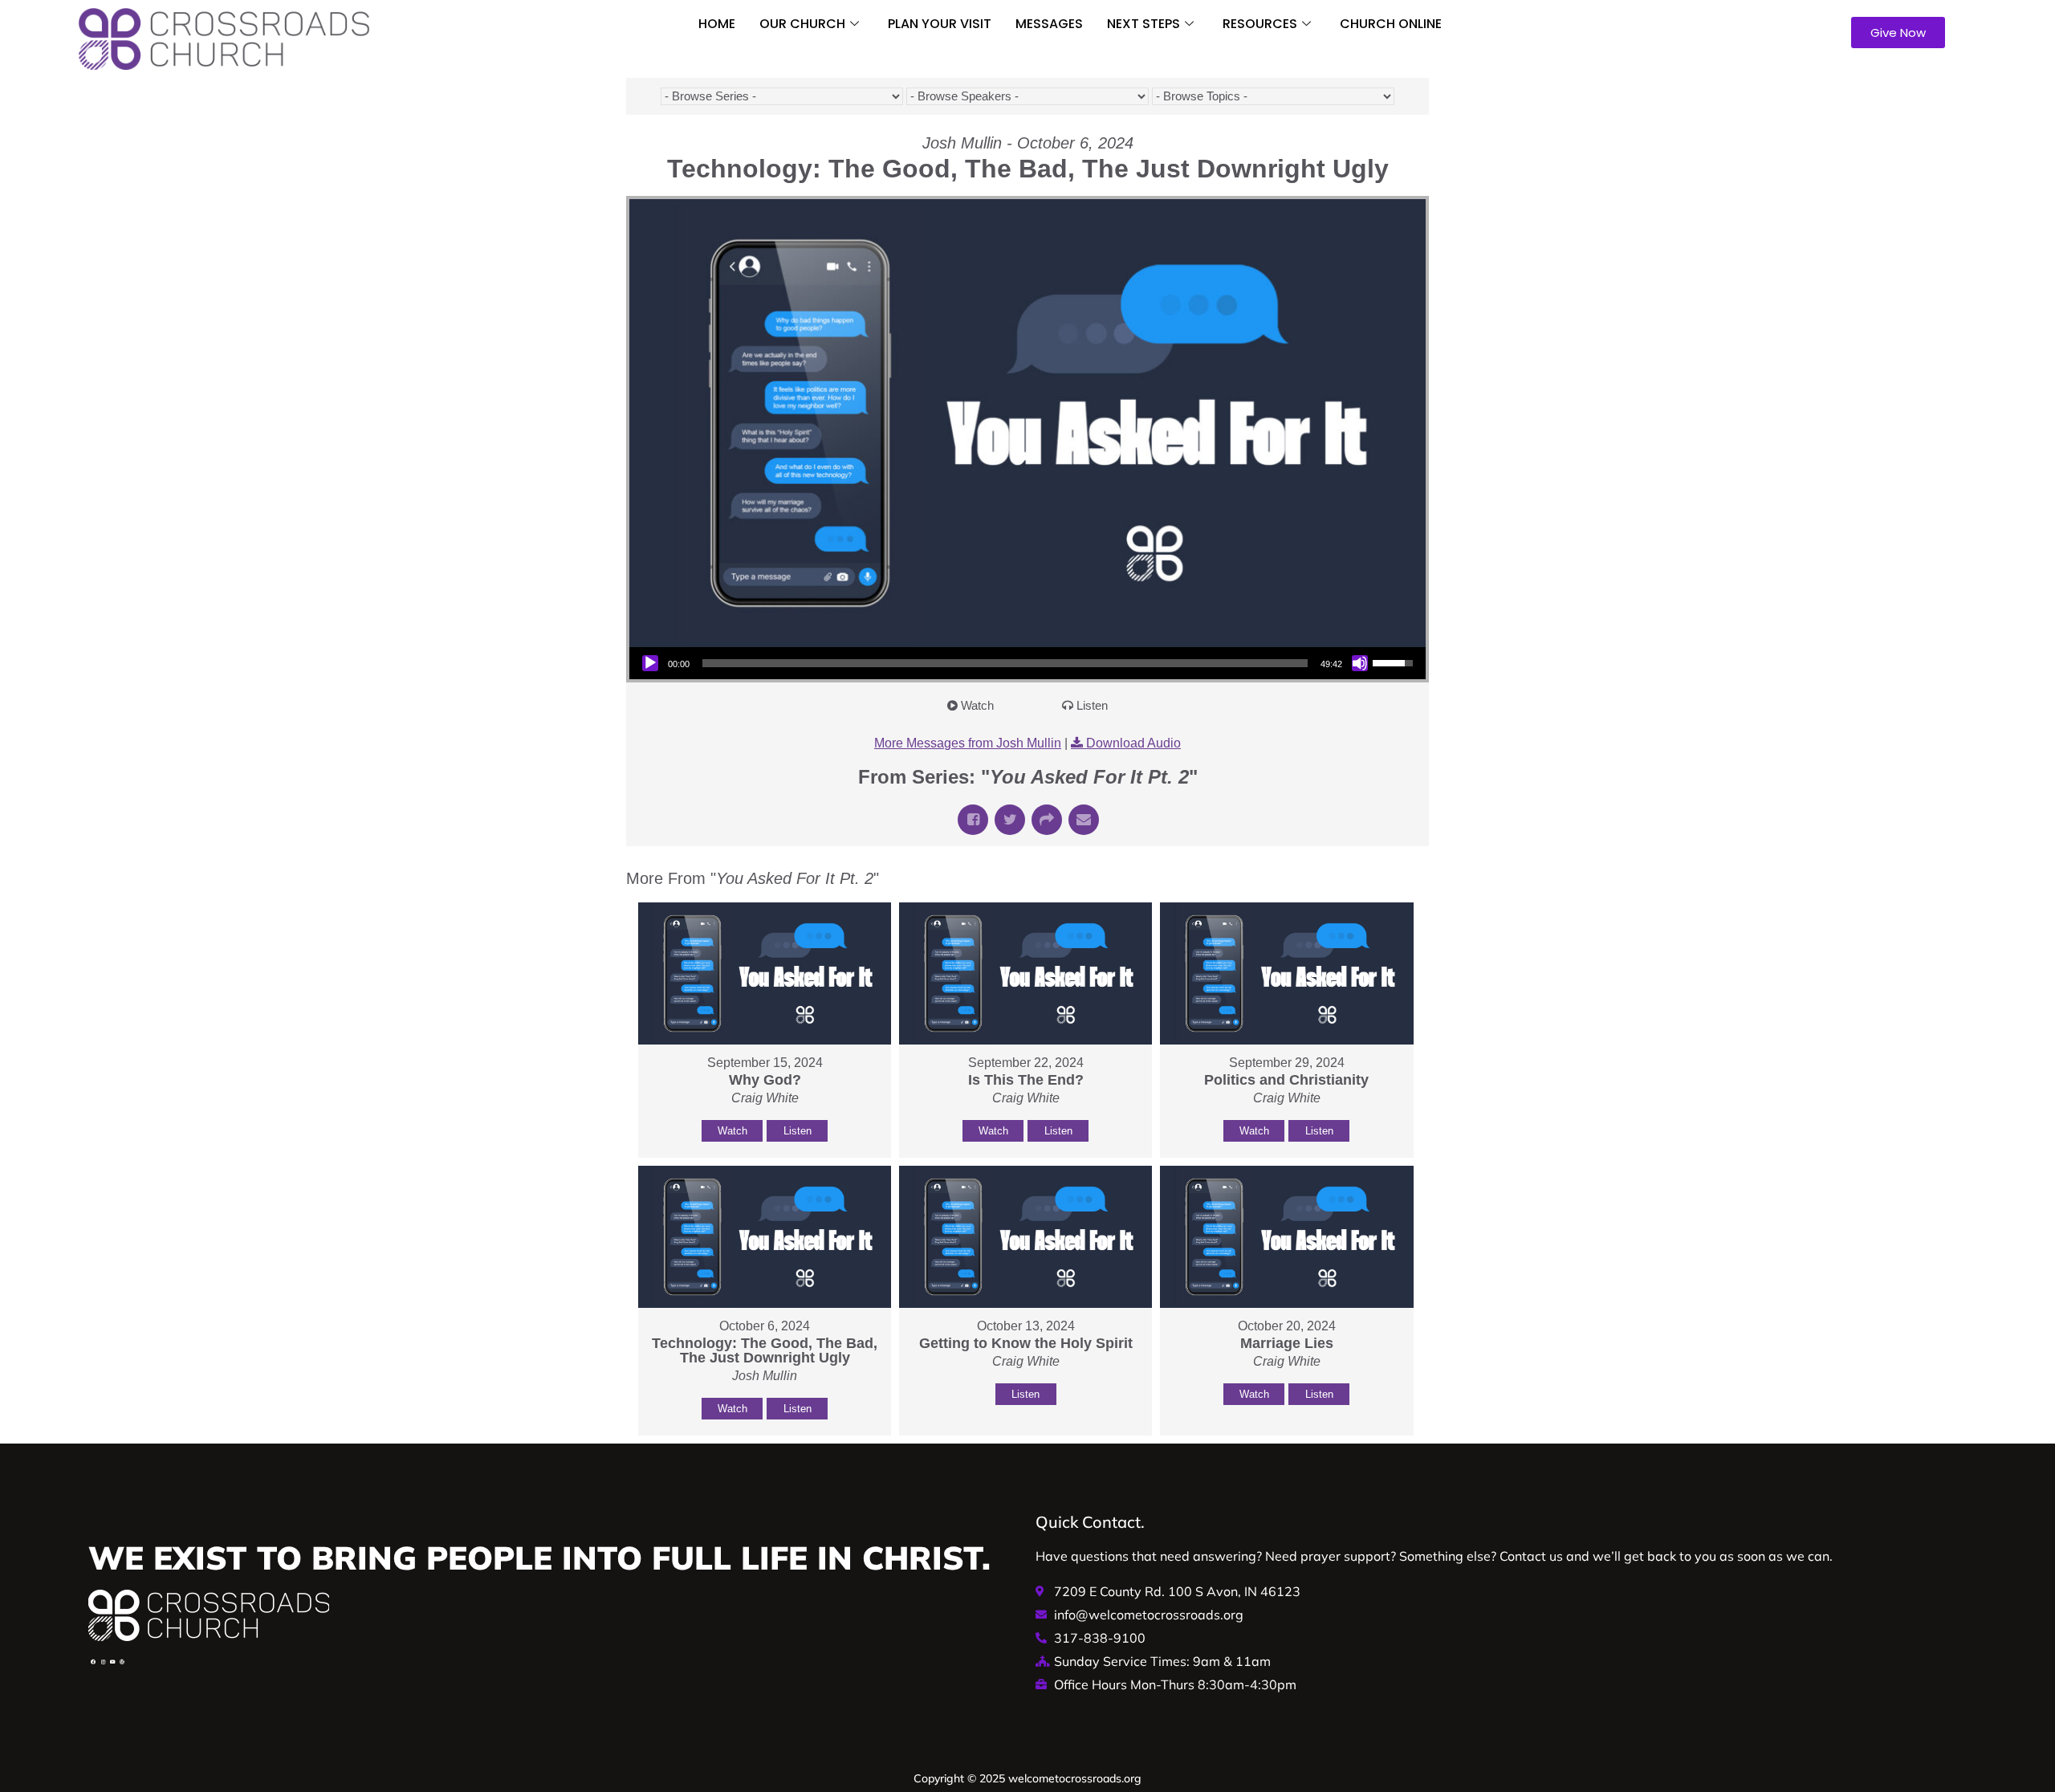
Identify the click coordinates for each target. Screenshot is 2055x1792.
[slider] (1005, 663)
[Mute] (1360, 663)
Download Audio (1133, 743)
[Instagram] (103, 1662)
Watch (977, 705)
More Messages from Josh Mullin (968, 743)
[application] (1027, 663)
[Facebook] (93, 1662)
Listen (1092, 705)
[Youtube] (112, 1662)
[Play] (650, 663)
